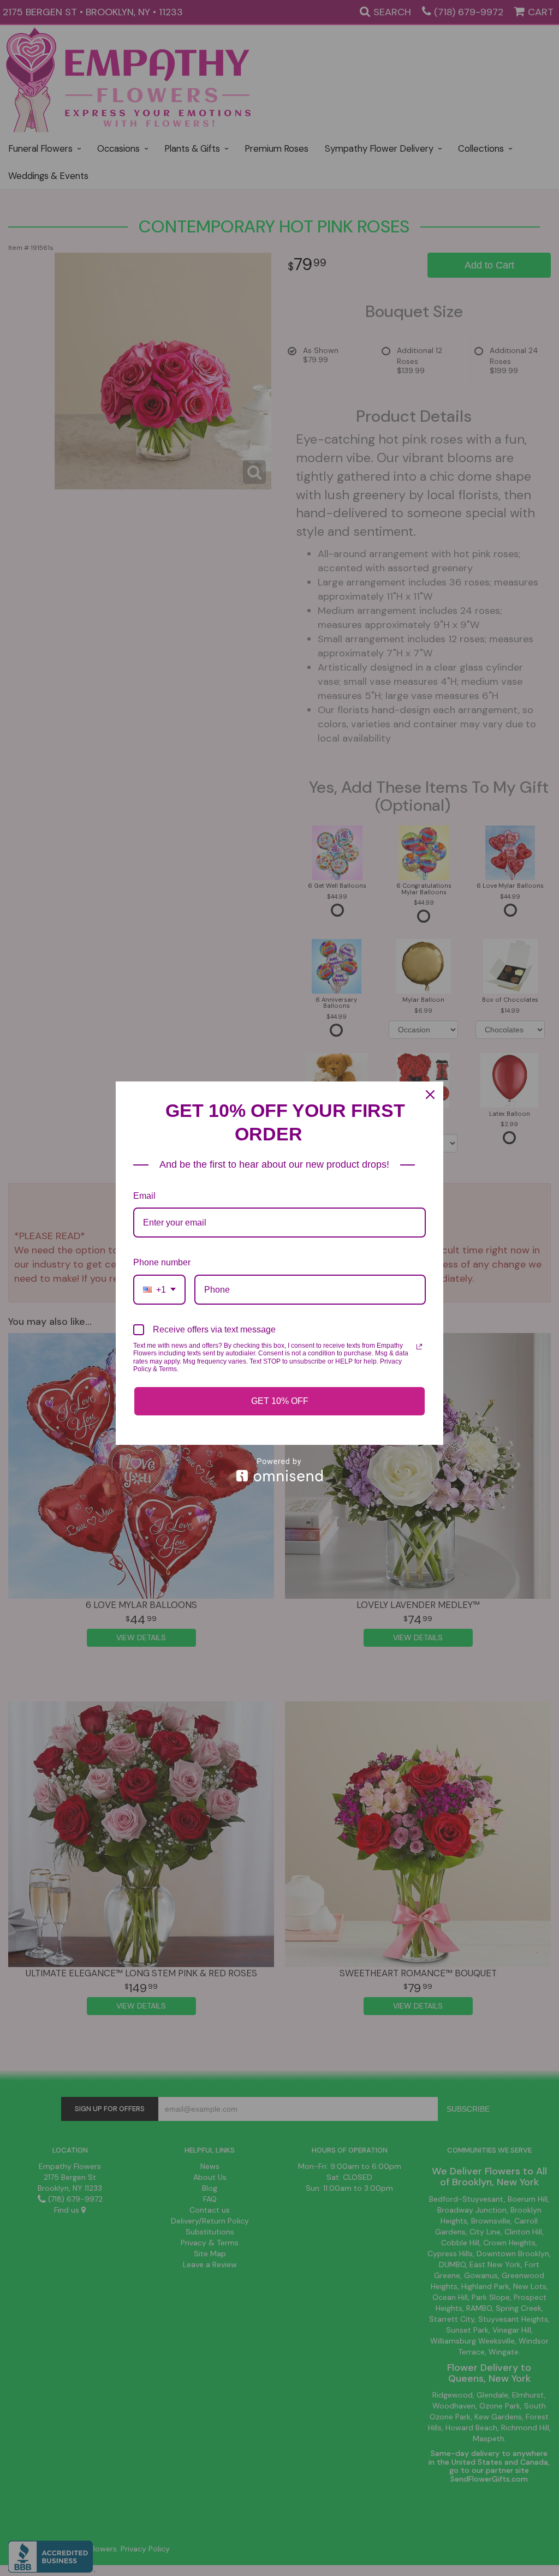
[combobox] (159, 1290)
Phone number (162, 1262)
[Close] (430, 1095)
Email (144, 1196)
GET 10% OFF (280, 1401)
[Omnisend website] (279, 1470)
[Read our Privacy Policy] (419, 1347)
